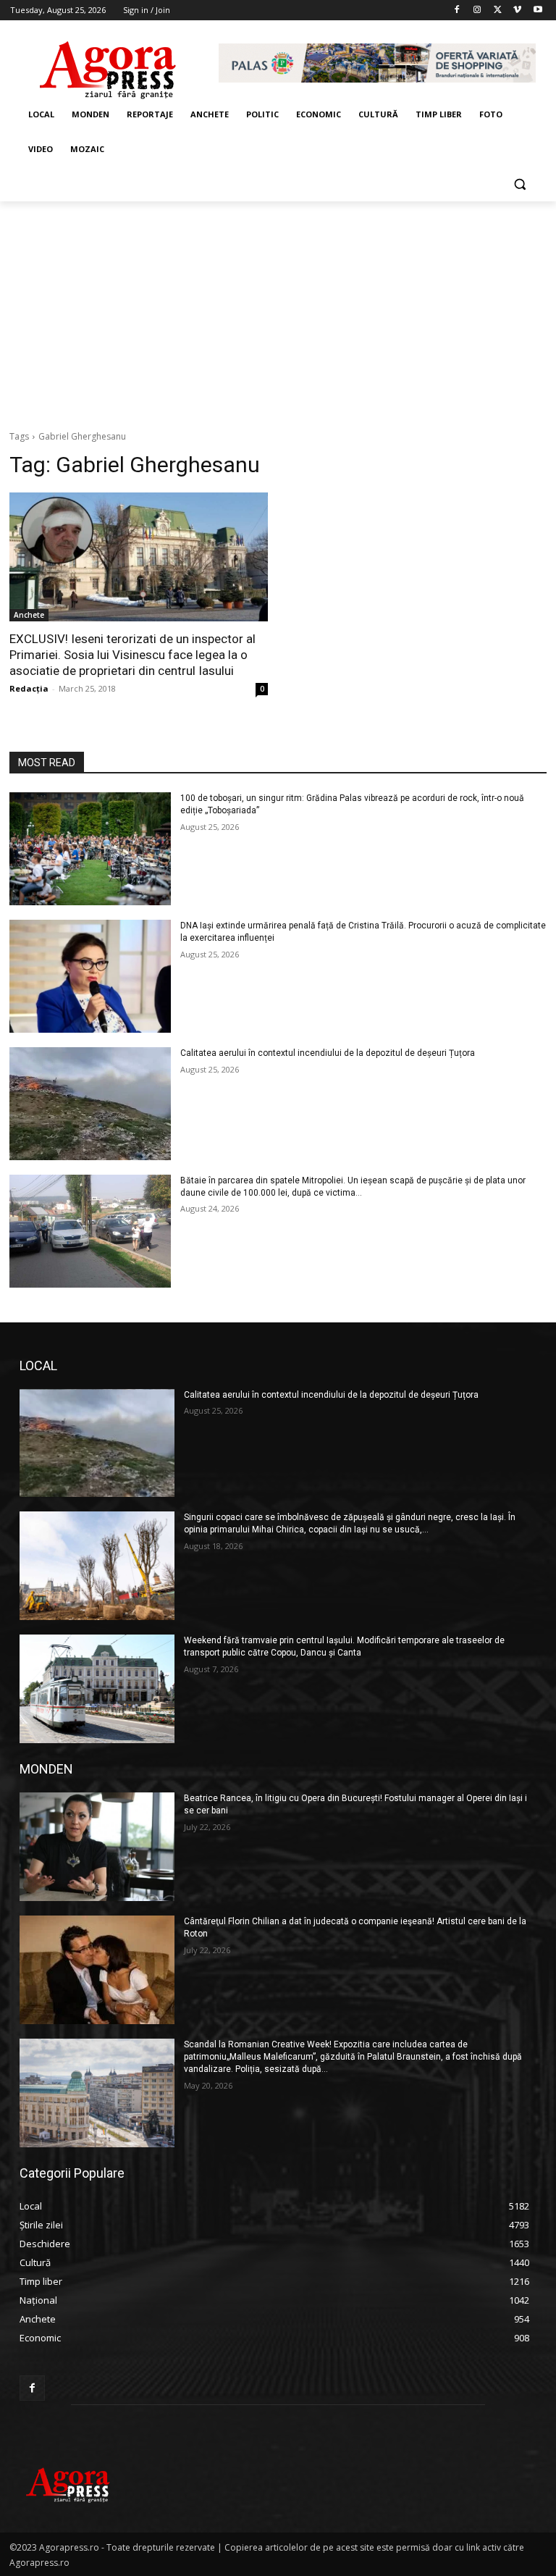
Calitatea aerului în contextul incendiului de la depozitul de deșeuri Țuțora (328, 1053)
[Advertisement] (278, 310)
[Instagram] (477, 11)
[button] (519, 184)
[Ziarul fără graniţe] (109, 63)
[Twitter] (498, 11)
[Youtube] (538, 11)
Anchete (29, 615)
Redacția (29, 688)
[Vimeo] (517, 11)
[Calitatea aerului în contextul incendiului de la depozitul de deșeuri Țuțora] (90, 1104)
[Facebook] (457, 11)
